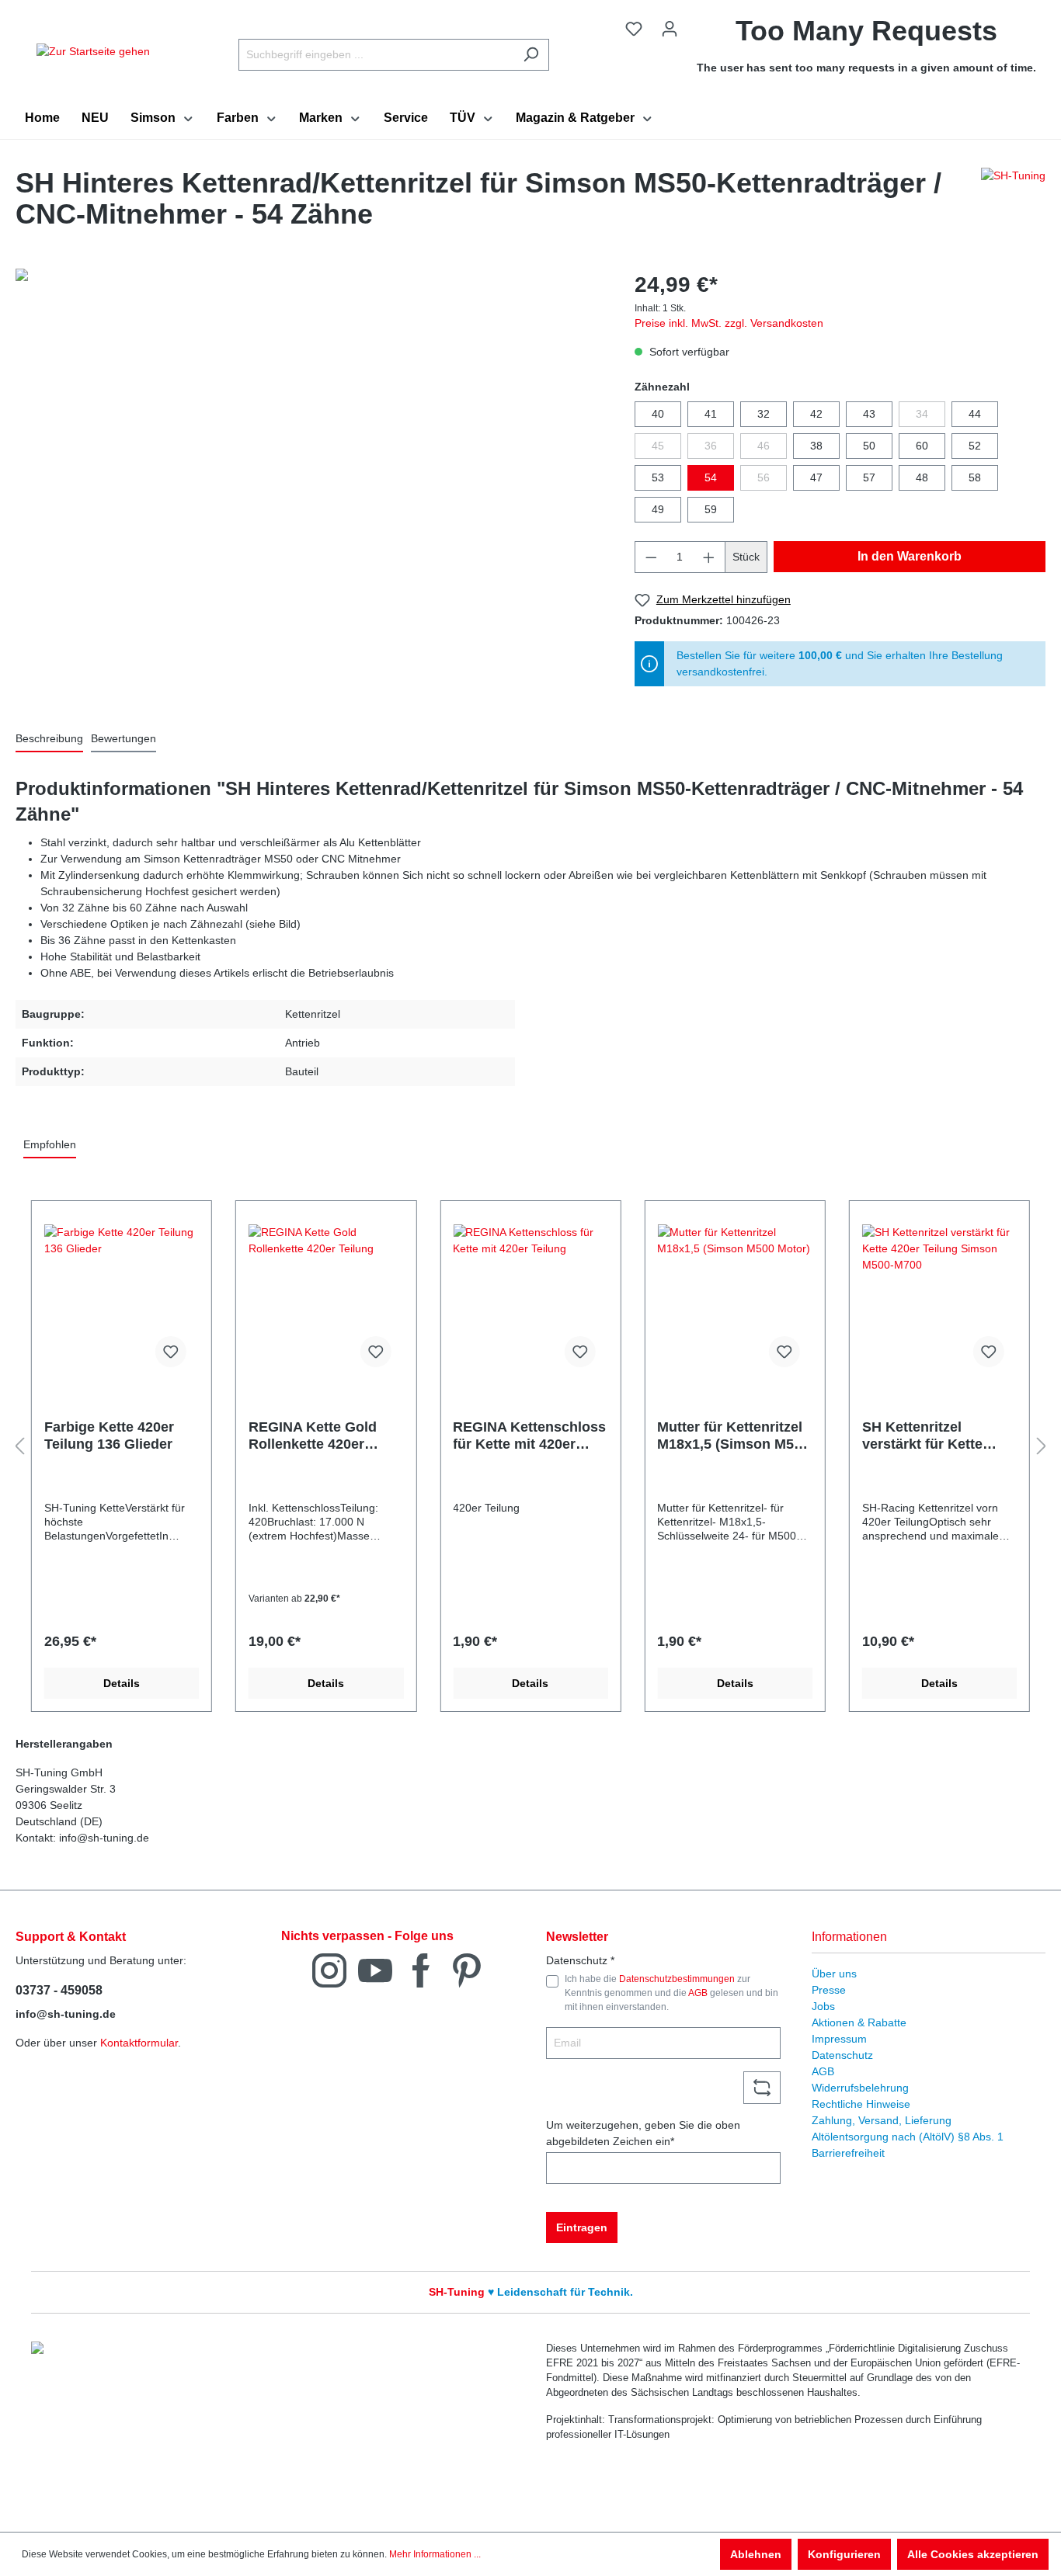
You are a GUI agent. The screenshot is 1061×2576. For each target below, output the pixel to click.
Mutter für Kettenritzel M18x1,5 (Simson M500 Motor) (733, 1436)
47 (816, 477)
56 (764, 477)
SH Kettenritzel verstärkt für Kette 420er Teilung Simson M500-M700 (934, 1436)
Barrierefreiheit (848, 2153)
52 (975, 446)
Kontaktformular (139, 2043)
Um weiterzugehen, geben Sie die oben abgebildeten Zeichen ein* (643, 2133)
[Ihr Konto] (670, 29)
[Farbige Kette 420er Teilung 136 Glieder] (122, 1302)
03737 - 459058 (59, 1990)
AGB (698, 1993)
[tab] (49, 739)
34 (922, 414)
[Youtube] (375, 1969)
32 (764, 414)
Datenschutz (842, 2055)
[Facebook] (421, 1969)
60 (922, 446)
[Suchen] (531, 55)
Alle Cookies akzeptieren (973, 2554)
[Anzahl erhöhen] (709, 557)
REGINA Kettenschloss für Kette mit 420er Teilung (529, 1436)
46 (764, 446)
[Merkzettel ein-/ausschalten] (171, 1352)
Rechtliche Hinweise (861, 2104)
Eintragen (582, 2227)
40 (658, 414)
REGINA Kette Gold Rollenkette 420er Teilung (313, 1436)
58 (975, 477)
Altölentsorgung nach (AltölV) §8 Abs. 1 (908, 2137)
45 (658, 446)
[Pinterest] (467, 1969)
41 (711, 414)
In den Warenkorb (910, 556)
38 (816, 446)
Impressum (839, 2039)
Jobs (823, 2006)
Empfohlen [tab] (50, 1144)
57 (869, 477)
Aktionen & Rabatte (859, 2022)
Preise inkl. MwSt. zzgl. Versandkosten (729, 323)
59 (711, 509)
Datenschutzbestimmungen (677, 1979)
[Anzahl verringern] (651, 557)
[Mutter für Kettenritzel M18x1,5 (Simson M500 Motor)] (734, 1302)
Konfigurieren (844, 2554)
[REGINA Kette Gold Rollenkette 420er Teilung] (326, 1302)
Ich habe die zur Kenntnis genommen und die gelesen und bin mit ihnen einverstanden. (671, 1993)
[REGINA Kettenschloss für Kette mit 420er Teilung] (530, 1302)
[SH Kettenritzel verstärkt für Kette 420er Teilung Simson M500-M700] (939, 1302)
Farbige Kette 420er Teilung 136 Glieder (109, 1436)
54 (711, 477)
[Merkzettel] (634, 29)
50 (869, 446)
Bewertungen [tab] (123, 738)
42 (816, 414)
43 (869, 414)
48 (922, 477)
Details (122, 1683)
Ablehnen (756, 2554)
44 (975, 414)
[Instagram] (329, 1969)
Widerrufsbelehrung (860, 2088)
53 (658, 477)
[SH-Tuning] (1013, 203)
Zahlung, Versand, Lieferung (882, 2120)
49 (658, 509)
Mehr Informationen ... (435, 2554)
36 (711, 446)
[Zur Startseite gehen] (93, 51)
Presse (829, 1990)
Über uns (834, 1974)
